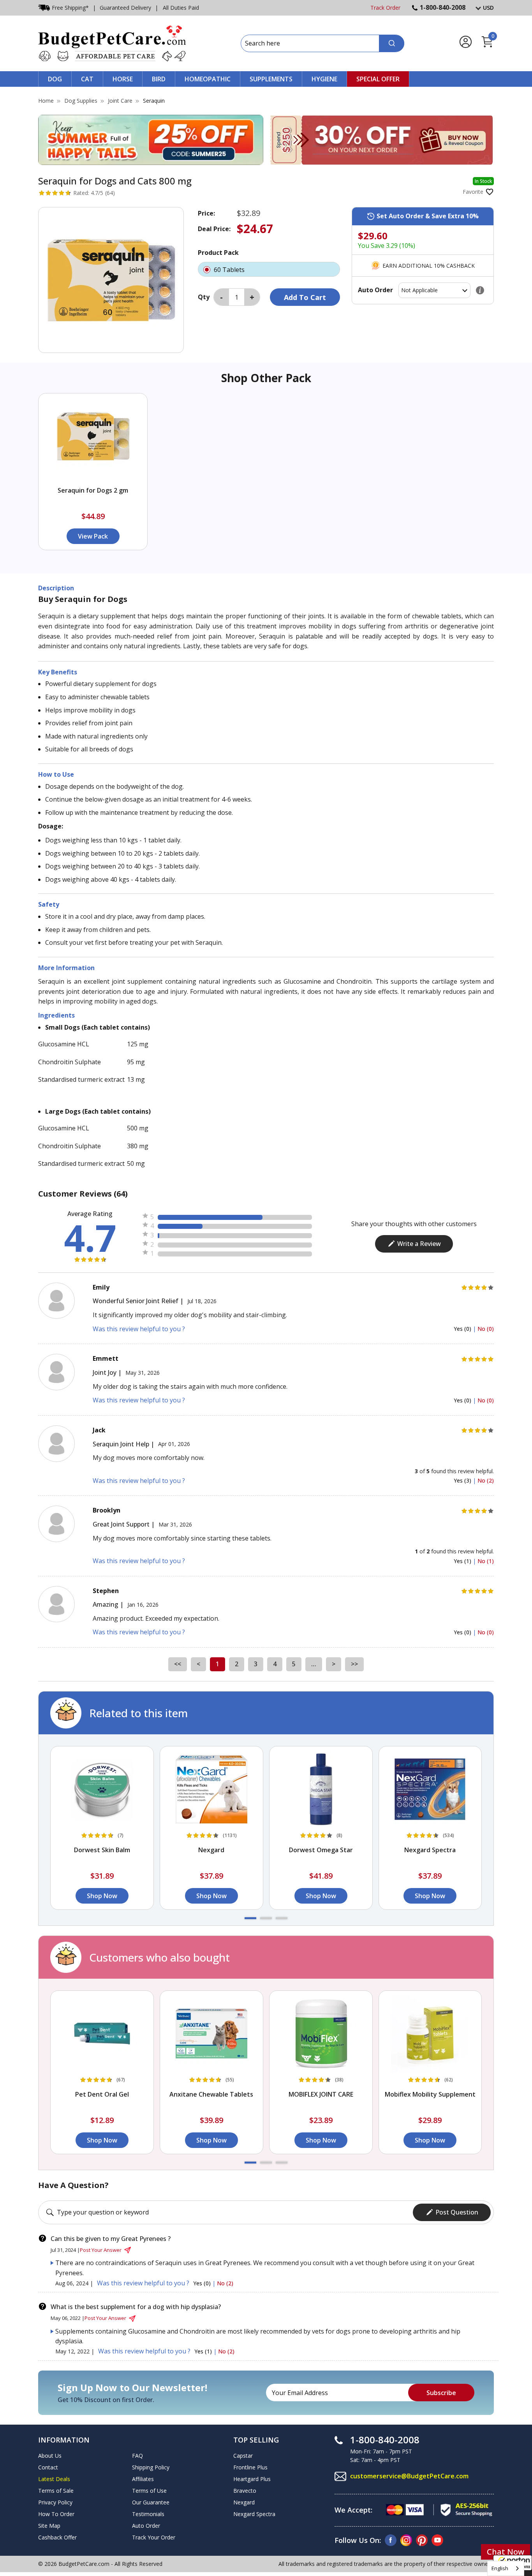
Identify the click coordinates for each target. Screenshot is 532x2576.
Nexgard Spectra (254, 2514)
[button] (250, 1918)
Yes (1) (463, 1561)
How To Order (56, 2514)
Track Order (385, 8)
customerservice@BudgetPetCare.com (409, 2476)
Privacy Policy (55, 2502)
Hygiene (324, 79)
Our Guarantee (151, 2502)
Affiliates (143, 2479)
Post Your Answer (101, 2250)
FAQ (137, 2456)
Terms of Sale (56, 2491)
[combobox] (506, 2568)
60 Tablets (230, 270)
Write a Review (419, 1244)
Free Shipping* (70, 8)
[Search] (392, 43)
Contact (48, 2467)
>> (354, 1664)
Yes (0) (463, 1329)
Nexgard (244, 2502)
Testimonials (148, 2514)
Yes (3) (463, 1480)
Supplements (271, 79)
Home (46, 101)
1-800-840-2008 (443, 7)
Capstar (243, 2456)
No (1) (486, 1561)
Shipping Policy (151, 2467)
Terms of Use (149, 2491)
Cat (87, 79)
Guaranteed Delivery (125, 8)
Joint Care (120, 101)
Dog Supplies (81, 101)
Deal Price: (214, 229)
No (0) (486, 1329)
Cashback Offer (57, 2537)
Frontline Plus (250, 2467)
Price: (206, 213)
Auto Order (146, 2526)
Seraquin (154, 101)
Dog (55, 79)
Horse (123, 79)
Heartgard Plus (252, 2479)
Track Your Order (154, 2537)
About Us (50, 2456)
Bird (159, 79)
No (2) (486, 1480)
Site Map (49, 2526)
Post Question (457, 2212)
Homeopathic (208, 79)
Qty (204, 297)
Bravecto (245, 2491)
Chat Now (506, 2552)
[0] (487, 46)
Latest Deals (54, 2479)
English (500, 2568)
